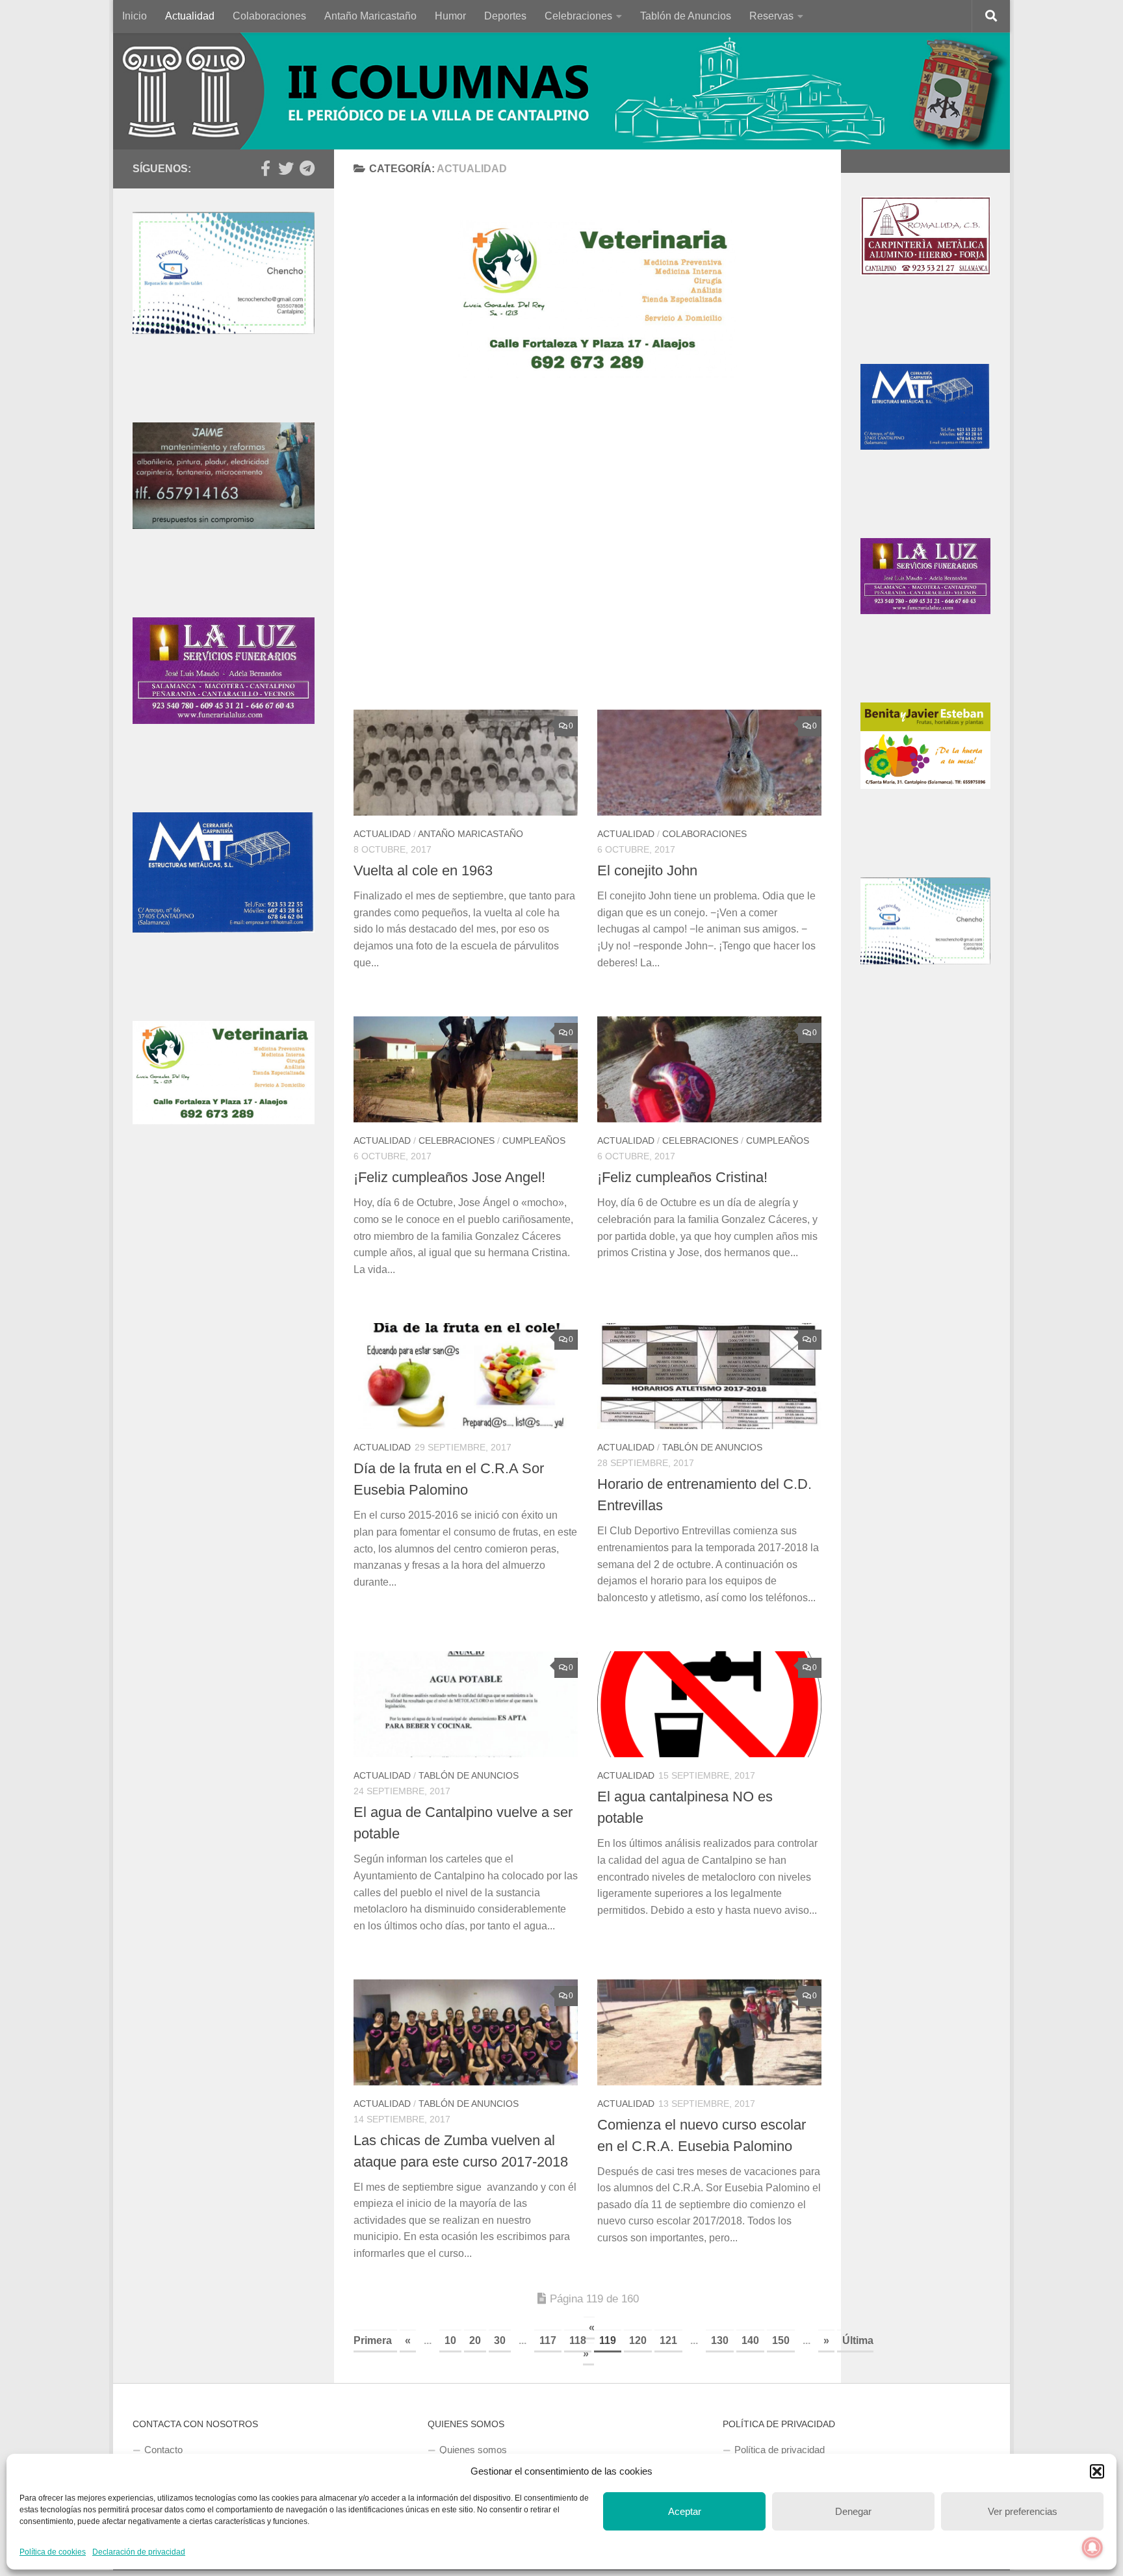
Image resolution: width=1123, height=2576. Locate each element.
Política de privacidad (780, 2450)
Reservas (771, 16)
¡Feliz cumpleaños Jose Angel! (449, 1177)
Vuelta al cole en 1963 (423, 870)
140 (750, 2340)
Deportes (505, 16)
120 (638, 2340)
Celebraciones (578, 16)
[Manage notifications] (1092, 2547)
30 (500, 2340)
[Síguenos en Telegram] (307, 168)
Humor (450, 16)
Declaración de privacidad (139, 2552)
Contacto (163, 2450)
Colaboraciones (269, 16)
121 (668, 2340)
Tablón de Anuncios (686, 16)
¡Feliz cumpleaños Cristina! (682, 1177)
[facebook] (265, 168)
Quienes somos (473, 2450)
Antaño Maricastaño (370, 16)
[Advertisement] (597, 554)
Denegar (853, 2511)
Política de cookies (53, 2552)
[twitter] (286, 168)
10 (450, 2340)
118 (578, 2340)
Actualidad (190, 16)
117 (548, 2340)
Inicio (135, 16)
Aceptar (685, 2511)
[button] (1097, 2471)
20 (475, 2340)
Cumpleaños (534, 1140)
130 (720, 2340)
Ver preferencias (1023, 2511)
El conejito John (647, 870)
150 (781, 2340)
